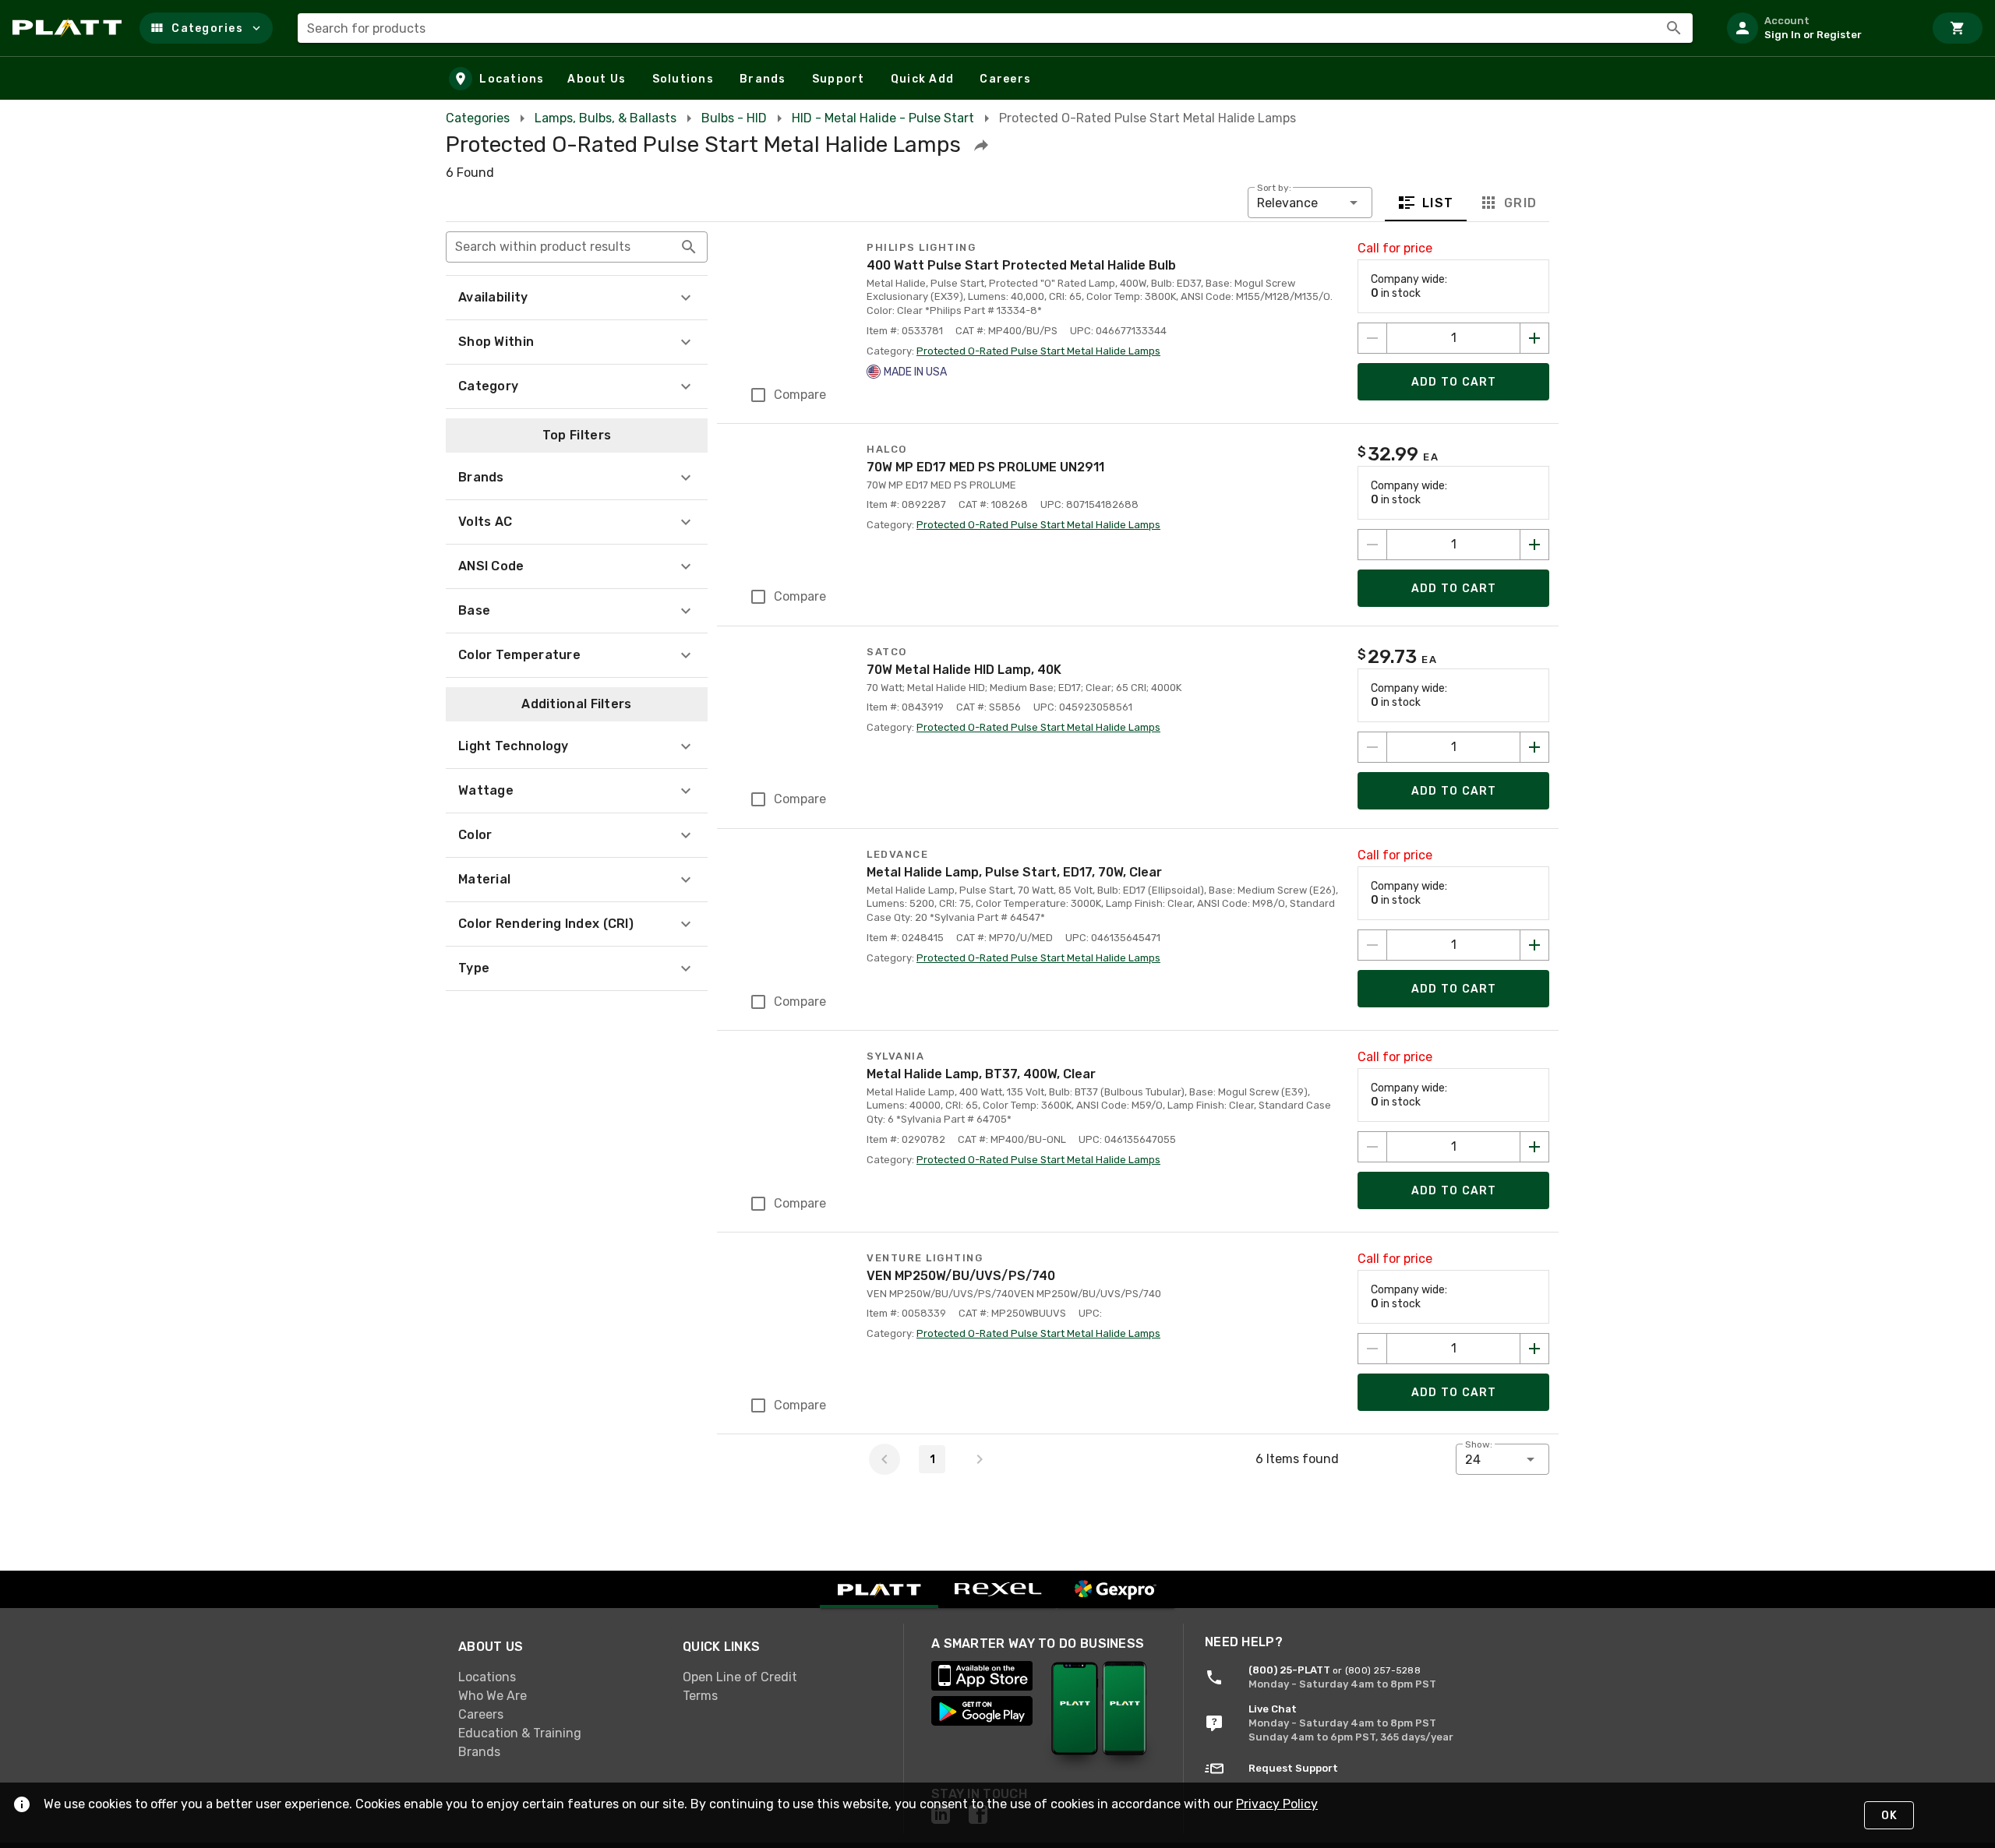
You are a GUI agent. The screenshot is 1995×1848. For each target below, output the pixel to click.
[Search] (1674, 28)
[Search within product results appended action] (689, 247)
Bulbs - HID (734, 118)
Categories (478, 118)
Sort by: (1274, 188)
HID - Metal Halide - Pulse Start (883, 118)
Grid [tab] (1520, 203)
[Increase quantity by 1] (1534, 338)
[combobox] (995, 28)
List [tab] (1438, 203)
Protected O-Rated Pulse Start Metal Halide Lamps (1038, 351)
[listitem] (1819, 28)
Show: (1479, 1444)
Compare (800, 395)
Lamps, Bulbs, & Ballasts (606, 118)
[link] (558, 1677)
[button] (206, 28)
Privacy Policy (1277, 1804)
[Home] (70, 28)
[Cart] (1958, 28)
